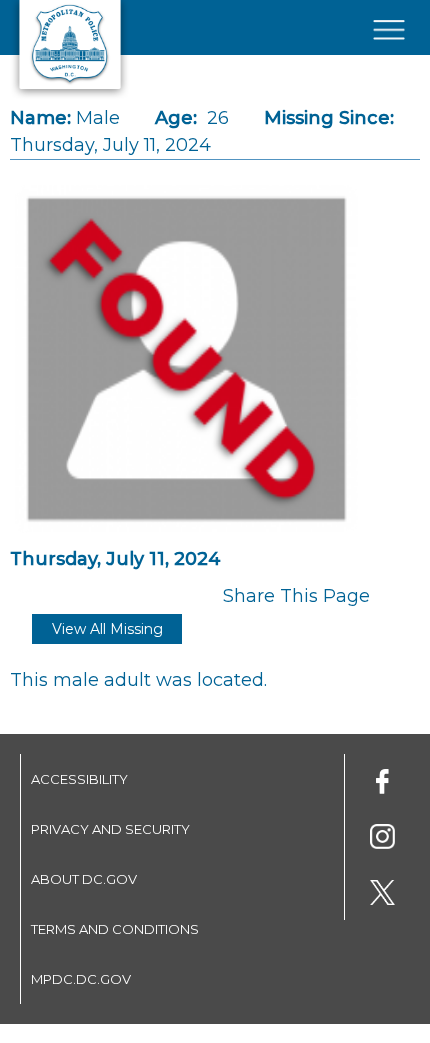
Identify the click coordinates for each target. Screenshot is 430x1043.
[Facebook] (382, 784)
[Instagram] (382, 839)
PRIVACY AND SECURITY (110, 829)
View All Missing (107, 629)
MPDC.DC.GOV (81, 979)
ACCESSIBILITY (79, 779)
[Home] (70, 95)
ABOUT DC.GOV (84, 879)
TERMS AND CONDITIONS (115, 929)
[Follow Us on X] (382, 895)
